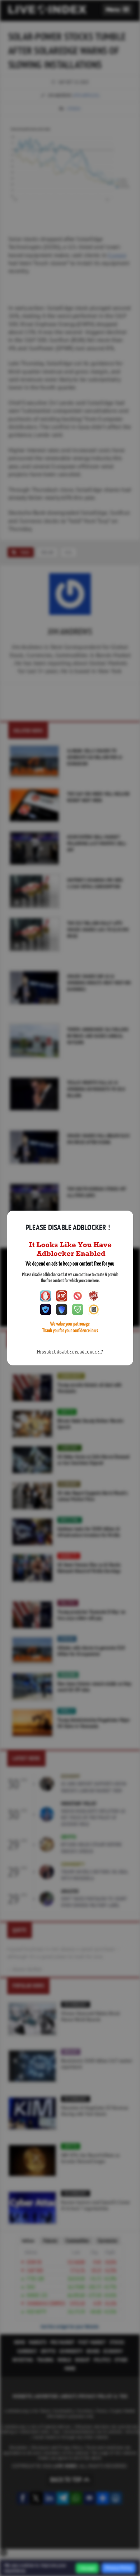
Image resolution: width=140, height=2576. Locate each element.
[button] (118, 10)
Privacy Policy (119, 2568)
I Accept (87, 2568)
